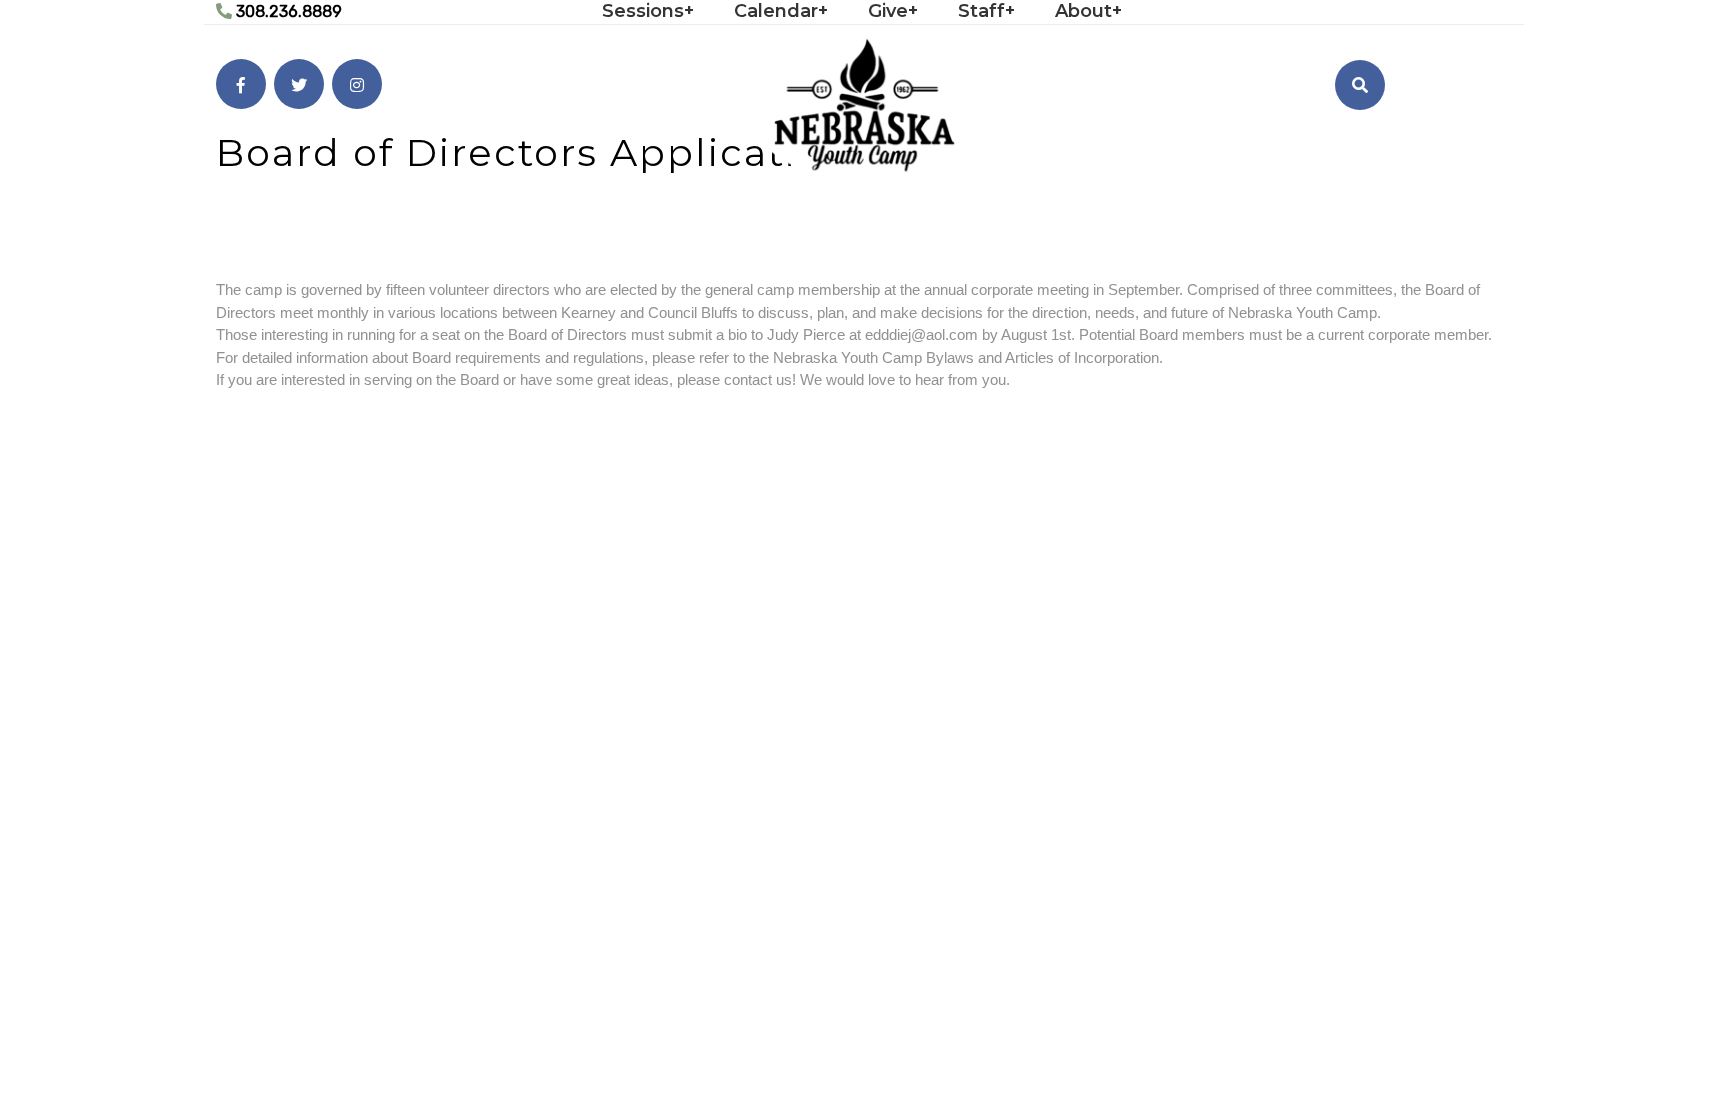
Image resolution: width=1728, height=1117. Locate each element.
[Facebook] (241, 84)
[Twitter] (299, 84)
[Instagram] (357, 84)
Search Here (1346, 138)
